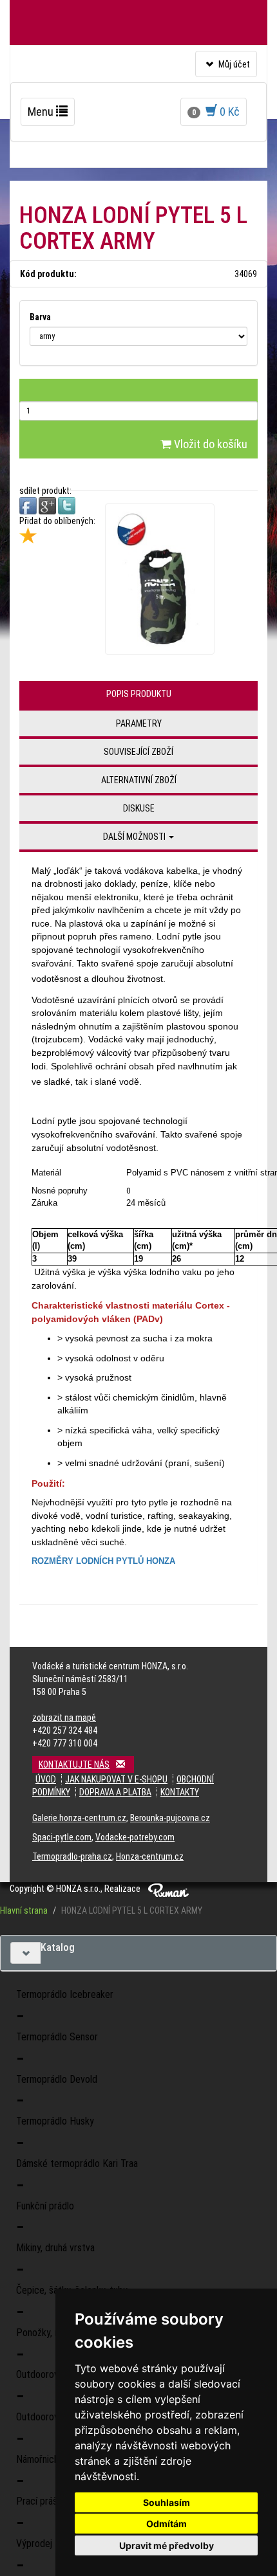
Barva (40, 317)
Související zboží (138, 752)
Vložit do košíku (209, 444)
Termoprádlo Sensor (57, 2037)
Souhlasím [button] (167, 2502)
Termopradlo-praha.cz (72, 1856)
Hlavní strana (24, 1910)
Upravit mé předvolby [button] (167, 2545)
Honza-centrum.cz (150, 1856)
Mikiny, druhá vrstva (55, 2248)
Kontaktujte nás (74, 1764)
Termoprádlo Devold (57, 2079)
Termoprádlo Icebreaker (65, 1994)
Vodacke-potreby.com (135, 1837)
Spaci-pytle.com (62, 1837)
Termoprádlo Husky (55, 2121)
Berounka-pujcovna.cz (170, 1818)
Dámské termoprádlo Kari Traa (77, 2163)
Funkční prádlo (45, 2206)
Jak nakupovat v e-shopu (116, 1779)
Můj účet (226, 68)
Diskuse (139, 808)
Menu (51, 115)
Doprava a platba (115, 1792)
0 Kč (216, 112)
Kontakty (180, 1792)
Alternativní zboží (139, 780)
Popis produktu (139, 694)
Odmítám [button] (167, 2524)
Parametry (139, 723)
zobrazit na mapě (64, 1718)
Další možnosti (135, 837)
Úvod (46, 1779)
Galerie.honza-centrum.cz (79, 1818)
